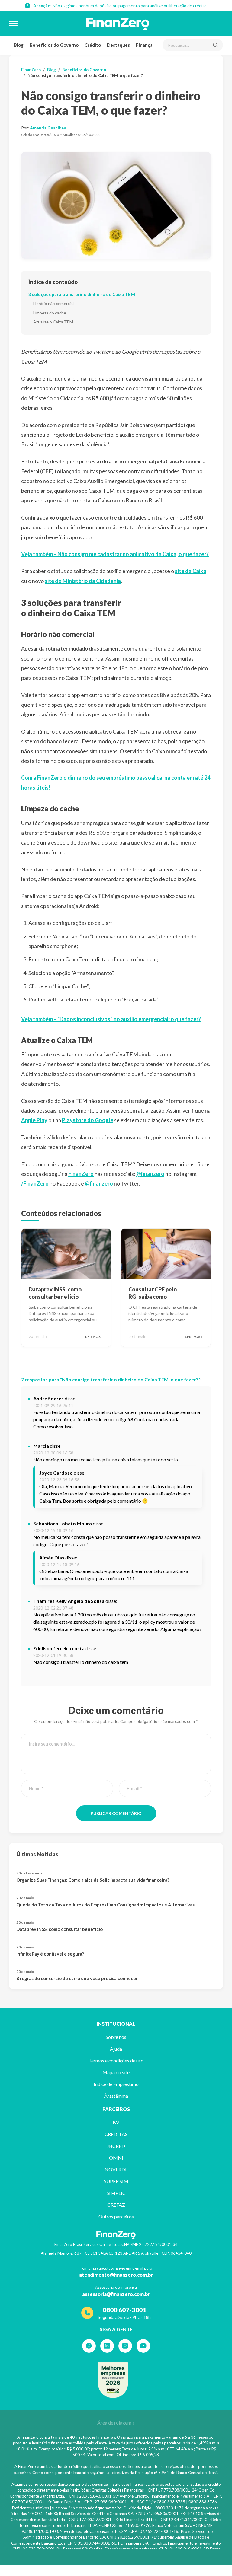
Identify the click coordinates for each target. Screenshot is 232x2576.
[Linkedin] (107, 2346)
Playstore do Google (88, 1120)
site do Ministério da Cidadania (83, 581)
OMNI (116, 2158)
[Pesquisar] (215, 45)
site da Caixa (191, 571)
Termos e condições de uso (116, 2060)
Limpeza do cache (50, 313)
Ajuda (116, 2049)
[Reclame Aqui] (113, 2380)
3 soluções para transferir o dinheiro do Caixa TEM (82, 294)
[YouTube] (143, 2346)
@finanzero (150, 1174)
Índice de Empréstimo (116, 2084)
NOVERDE (116, 2169)
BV (116, 2122)
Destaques (118, 45)
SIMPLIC (116, 2193)
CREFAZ (116, 2205)
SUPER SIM (116, 2181)
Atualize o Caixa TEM (53, 322)
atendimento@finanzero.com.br (116, 2275)
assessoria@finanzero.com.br (116, 2294)
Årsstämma (116, 2096)
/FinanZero (35, 1183)
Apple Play (34, 1120)
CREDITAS (116, 2134)
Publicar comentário (116, 1813)
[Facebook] (89, 2346)
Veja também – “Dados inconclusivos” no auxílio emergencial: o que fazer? (111, 1019)
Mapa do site (116, 2072)
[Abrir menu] (13, 24)
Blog (19, 45)
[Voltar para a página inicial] (118, 24)
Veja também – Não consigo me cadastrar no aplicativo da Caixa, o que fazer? (115, 554)
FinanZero (31, 70)
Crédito (93, 45)
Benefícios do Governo (54, 45)
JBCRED (116, 2146)
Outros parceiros (116, 2216)
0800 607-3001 (124, 2310)
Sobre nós (116, 2037)
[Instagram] (125, 2346)
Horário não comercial (53, 303)
